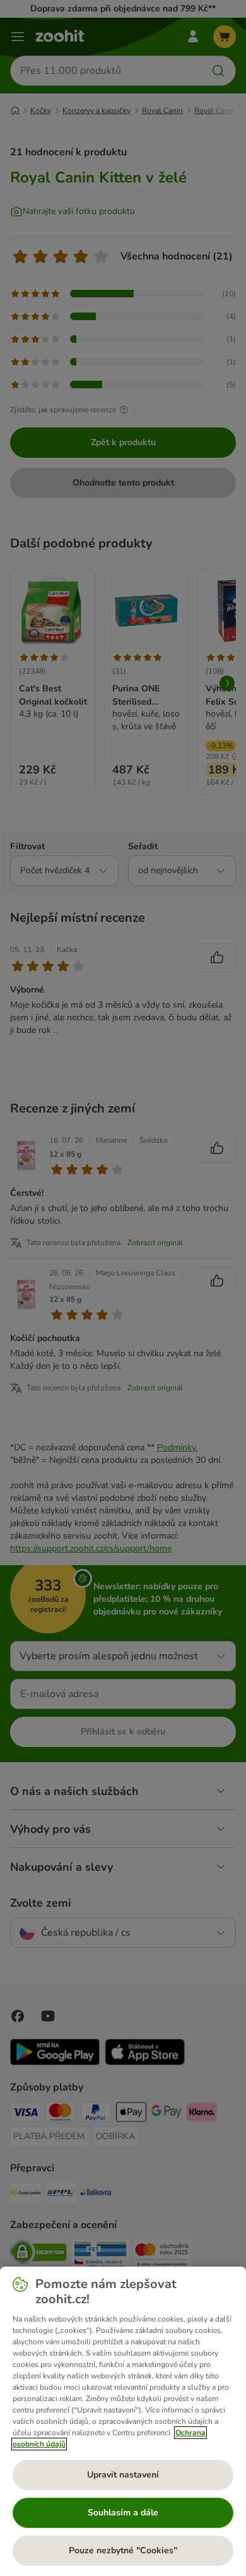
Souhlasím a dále (123, 2513)
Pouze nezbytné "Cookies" (123, 2550)
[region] (123, 2421)
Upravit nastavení (123, 2475)
